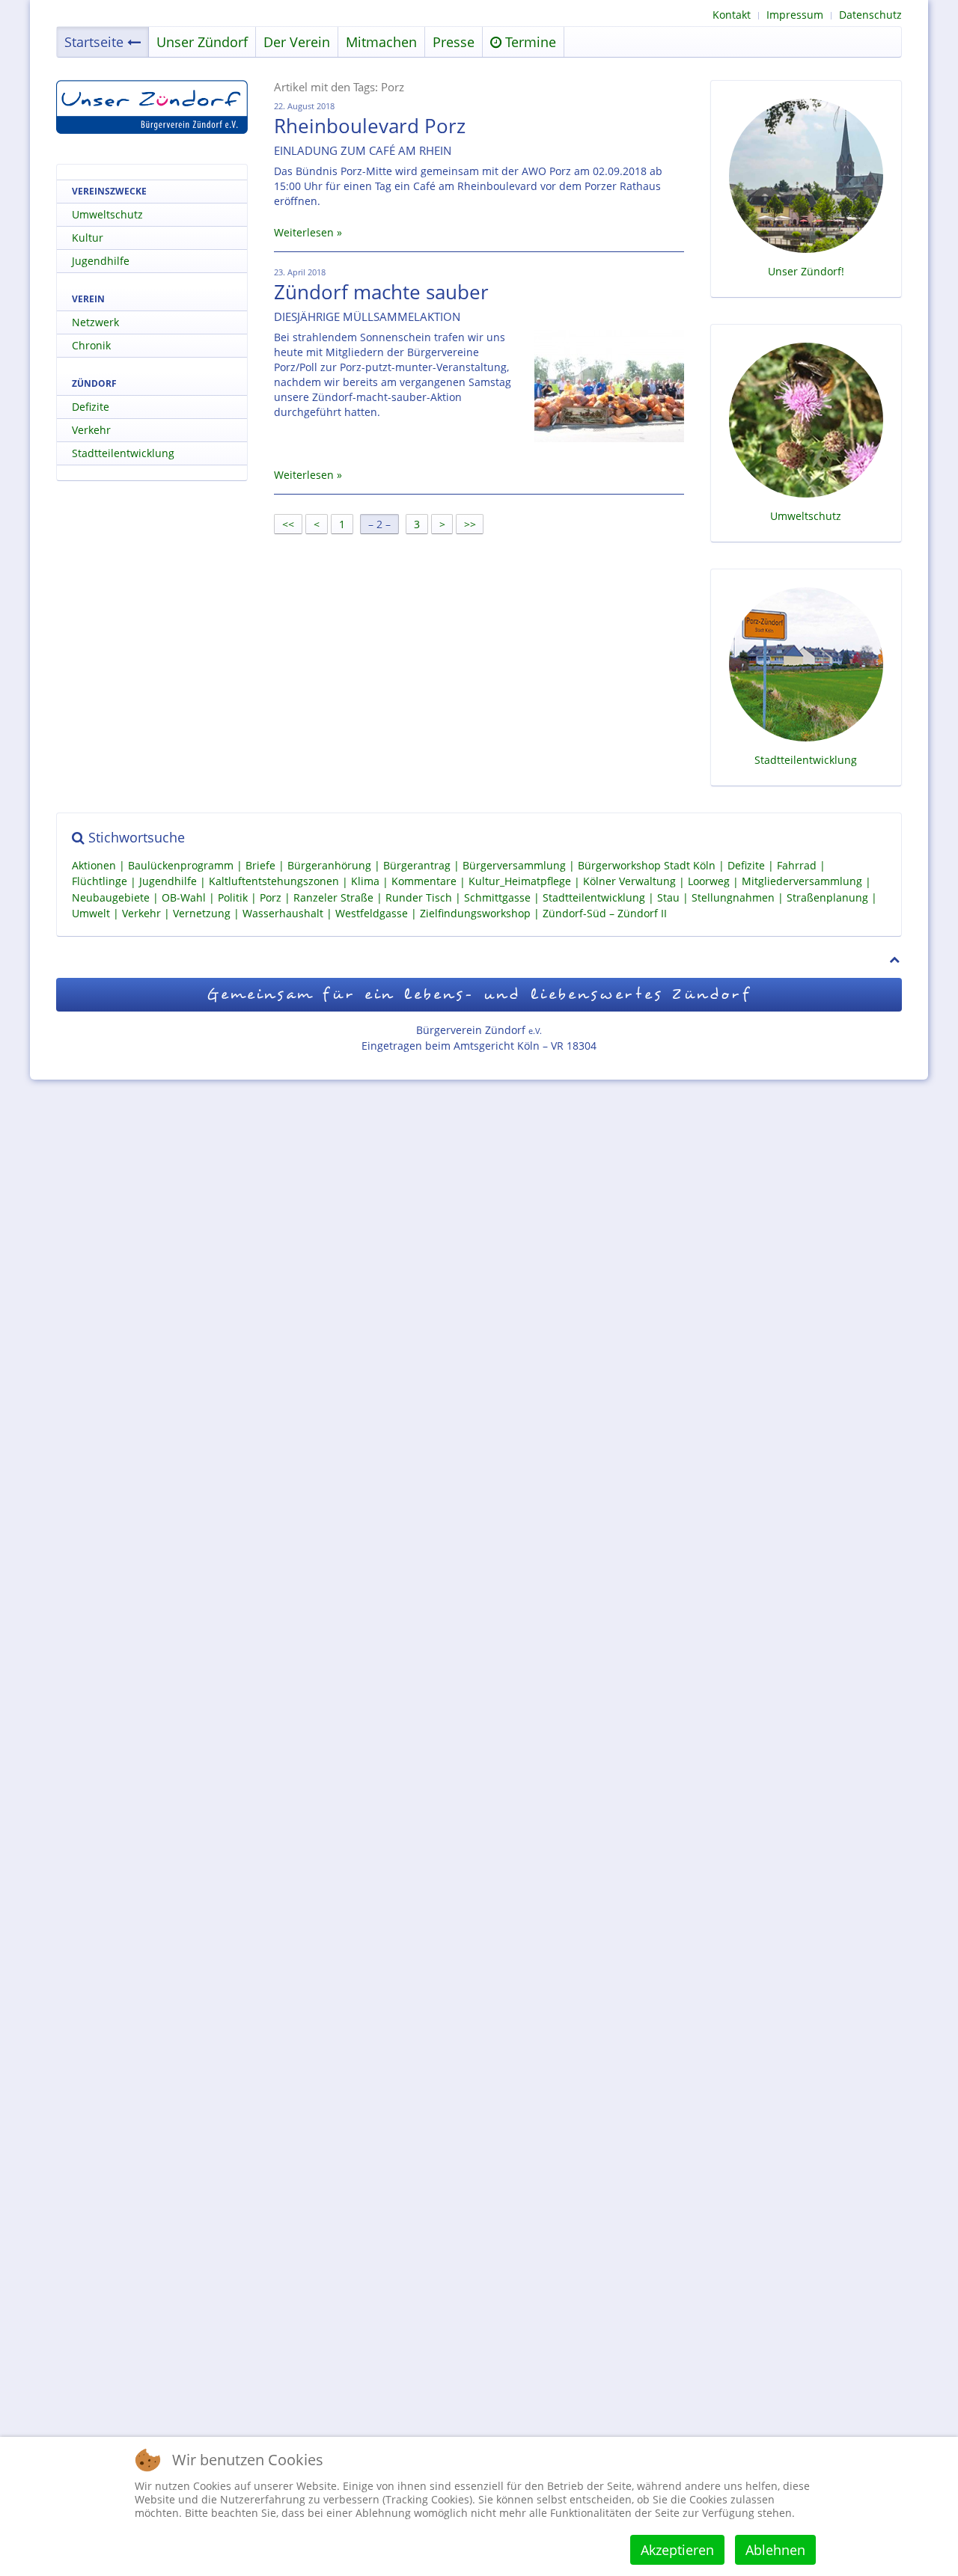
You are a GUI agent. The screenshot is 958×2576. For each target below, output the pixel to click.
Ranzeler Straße (333, 897)
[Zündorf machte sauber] (609, 386)
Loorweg (709, 882)
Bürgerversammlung (514, 865)
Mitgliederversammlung (802, 882)
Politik (233, 897)
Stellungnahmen (733, 897)
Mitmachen (381, 42)
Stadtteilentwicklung (123, 453)
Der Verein (297, 42)
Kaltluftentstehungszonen (274, 882)
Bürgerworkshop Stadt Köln (647, 865)
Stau (668, 897)
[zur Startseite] (152, 107)
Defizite (91, 407)
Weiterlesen (304, 232)
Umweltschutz (107, 214)
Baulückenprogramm (181, 865)
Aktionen (94, 865)
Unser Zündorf (202, 42)
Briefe (260, 865)
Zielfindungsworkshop (475, 913)
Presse (454, 42)
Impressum (795, 15)
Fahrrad (797, 865)
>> (472, 524)
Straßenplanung (827, 897)
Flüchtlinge (100, 882)
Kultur (88, 238)
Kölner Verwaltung (629, 882)
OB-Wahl (184, 897)
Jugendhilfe (101, 261)
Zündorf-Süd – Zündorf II (605, 913)
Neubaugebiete (111, 897)
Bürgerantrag (417, 865)
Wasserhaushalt (283, 913)
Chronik (91, 345)
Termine (529, 42)
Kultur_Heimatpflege (520, 882)
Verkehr (91, 430)
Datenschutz (870, 15)
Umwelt (91, 913)
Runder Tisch (419, 897)
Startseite (94, 42)
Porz (271, 897)
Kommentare (424, 882)
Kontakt (732, 15)
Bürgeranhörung (329, 865)
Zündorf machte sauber (381, 292)
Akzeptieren (677, 2550)
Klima (365, 882)
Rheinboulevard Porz (370, 126)
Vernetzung (202, 913)
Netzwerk (95, 322)
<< (288, 524)
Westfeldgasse (372, 913)
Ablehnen (775, 2550)
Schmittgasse (497, 897)
